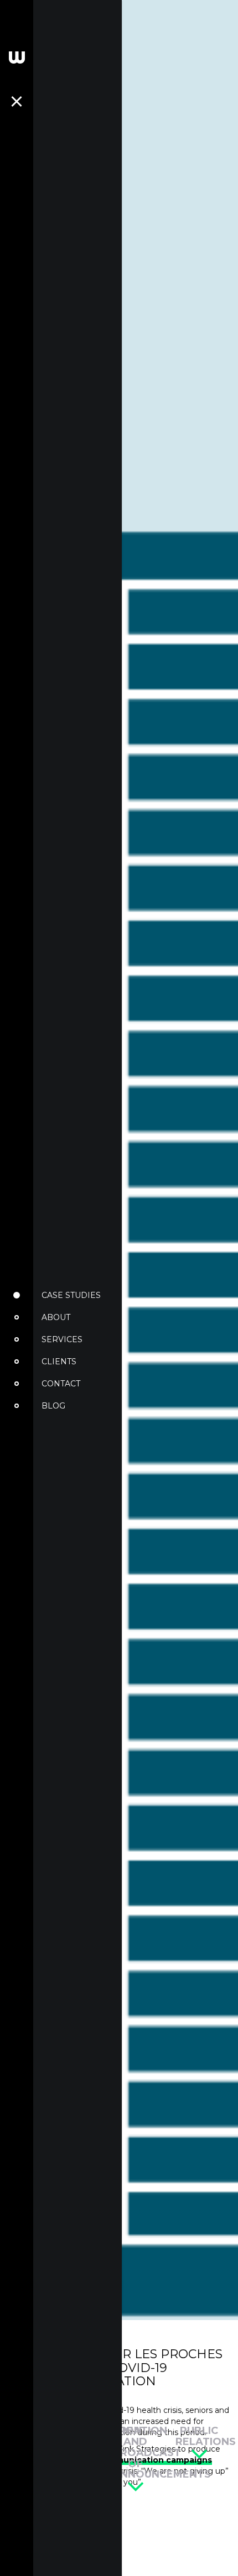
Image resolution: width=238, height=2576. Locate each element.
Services (62, 1339)
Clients (59, 1362)
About (56, 1317)
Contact (61, 1384)
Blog (53, 1406)
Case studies (71, 1295)
